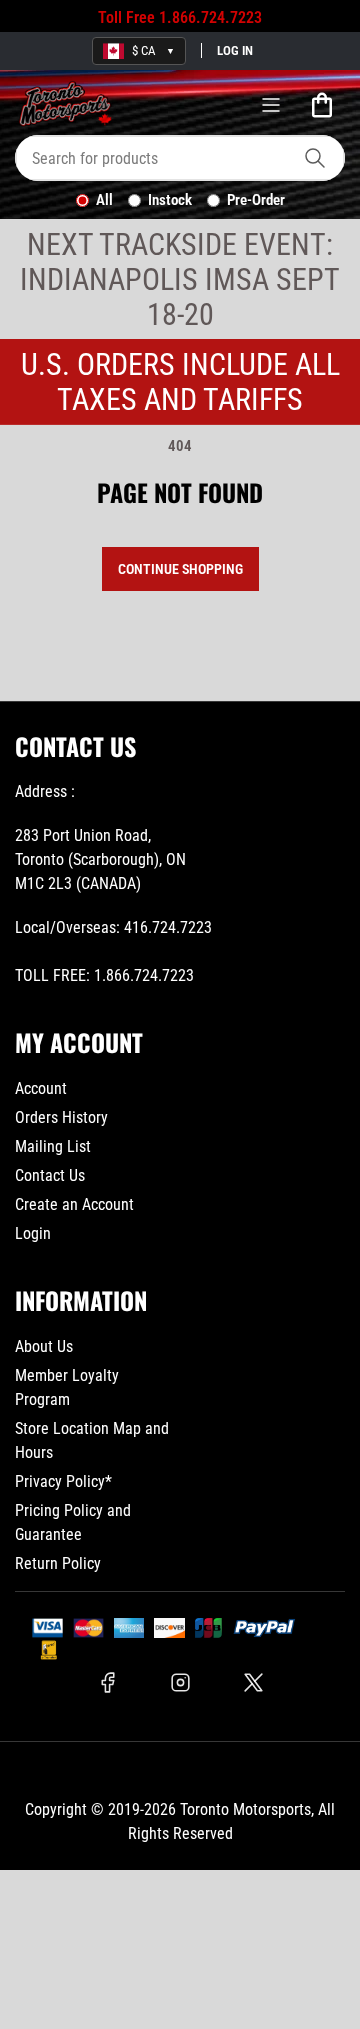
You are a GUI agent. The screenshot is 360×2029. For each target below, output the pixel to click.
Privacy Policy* (63, 1481)
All (104, 200)
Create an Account (74, 1204)
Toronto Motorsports (245, 1809)
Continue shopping (180, 569)
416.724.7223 (168, 927)
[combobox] (180, 158)
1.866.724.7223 (210, 17)
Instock (170, 200)
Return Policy (58, 1563)
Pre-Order (256, 200)
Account (41, 1088)
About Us (44, 1346)
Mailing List (53, 1146)
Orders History (61, 1117)
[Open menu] (271, 105)
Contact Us (50, 1175)
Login (33, 1233)
